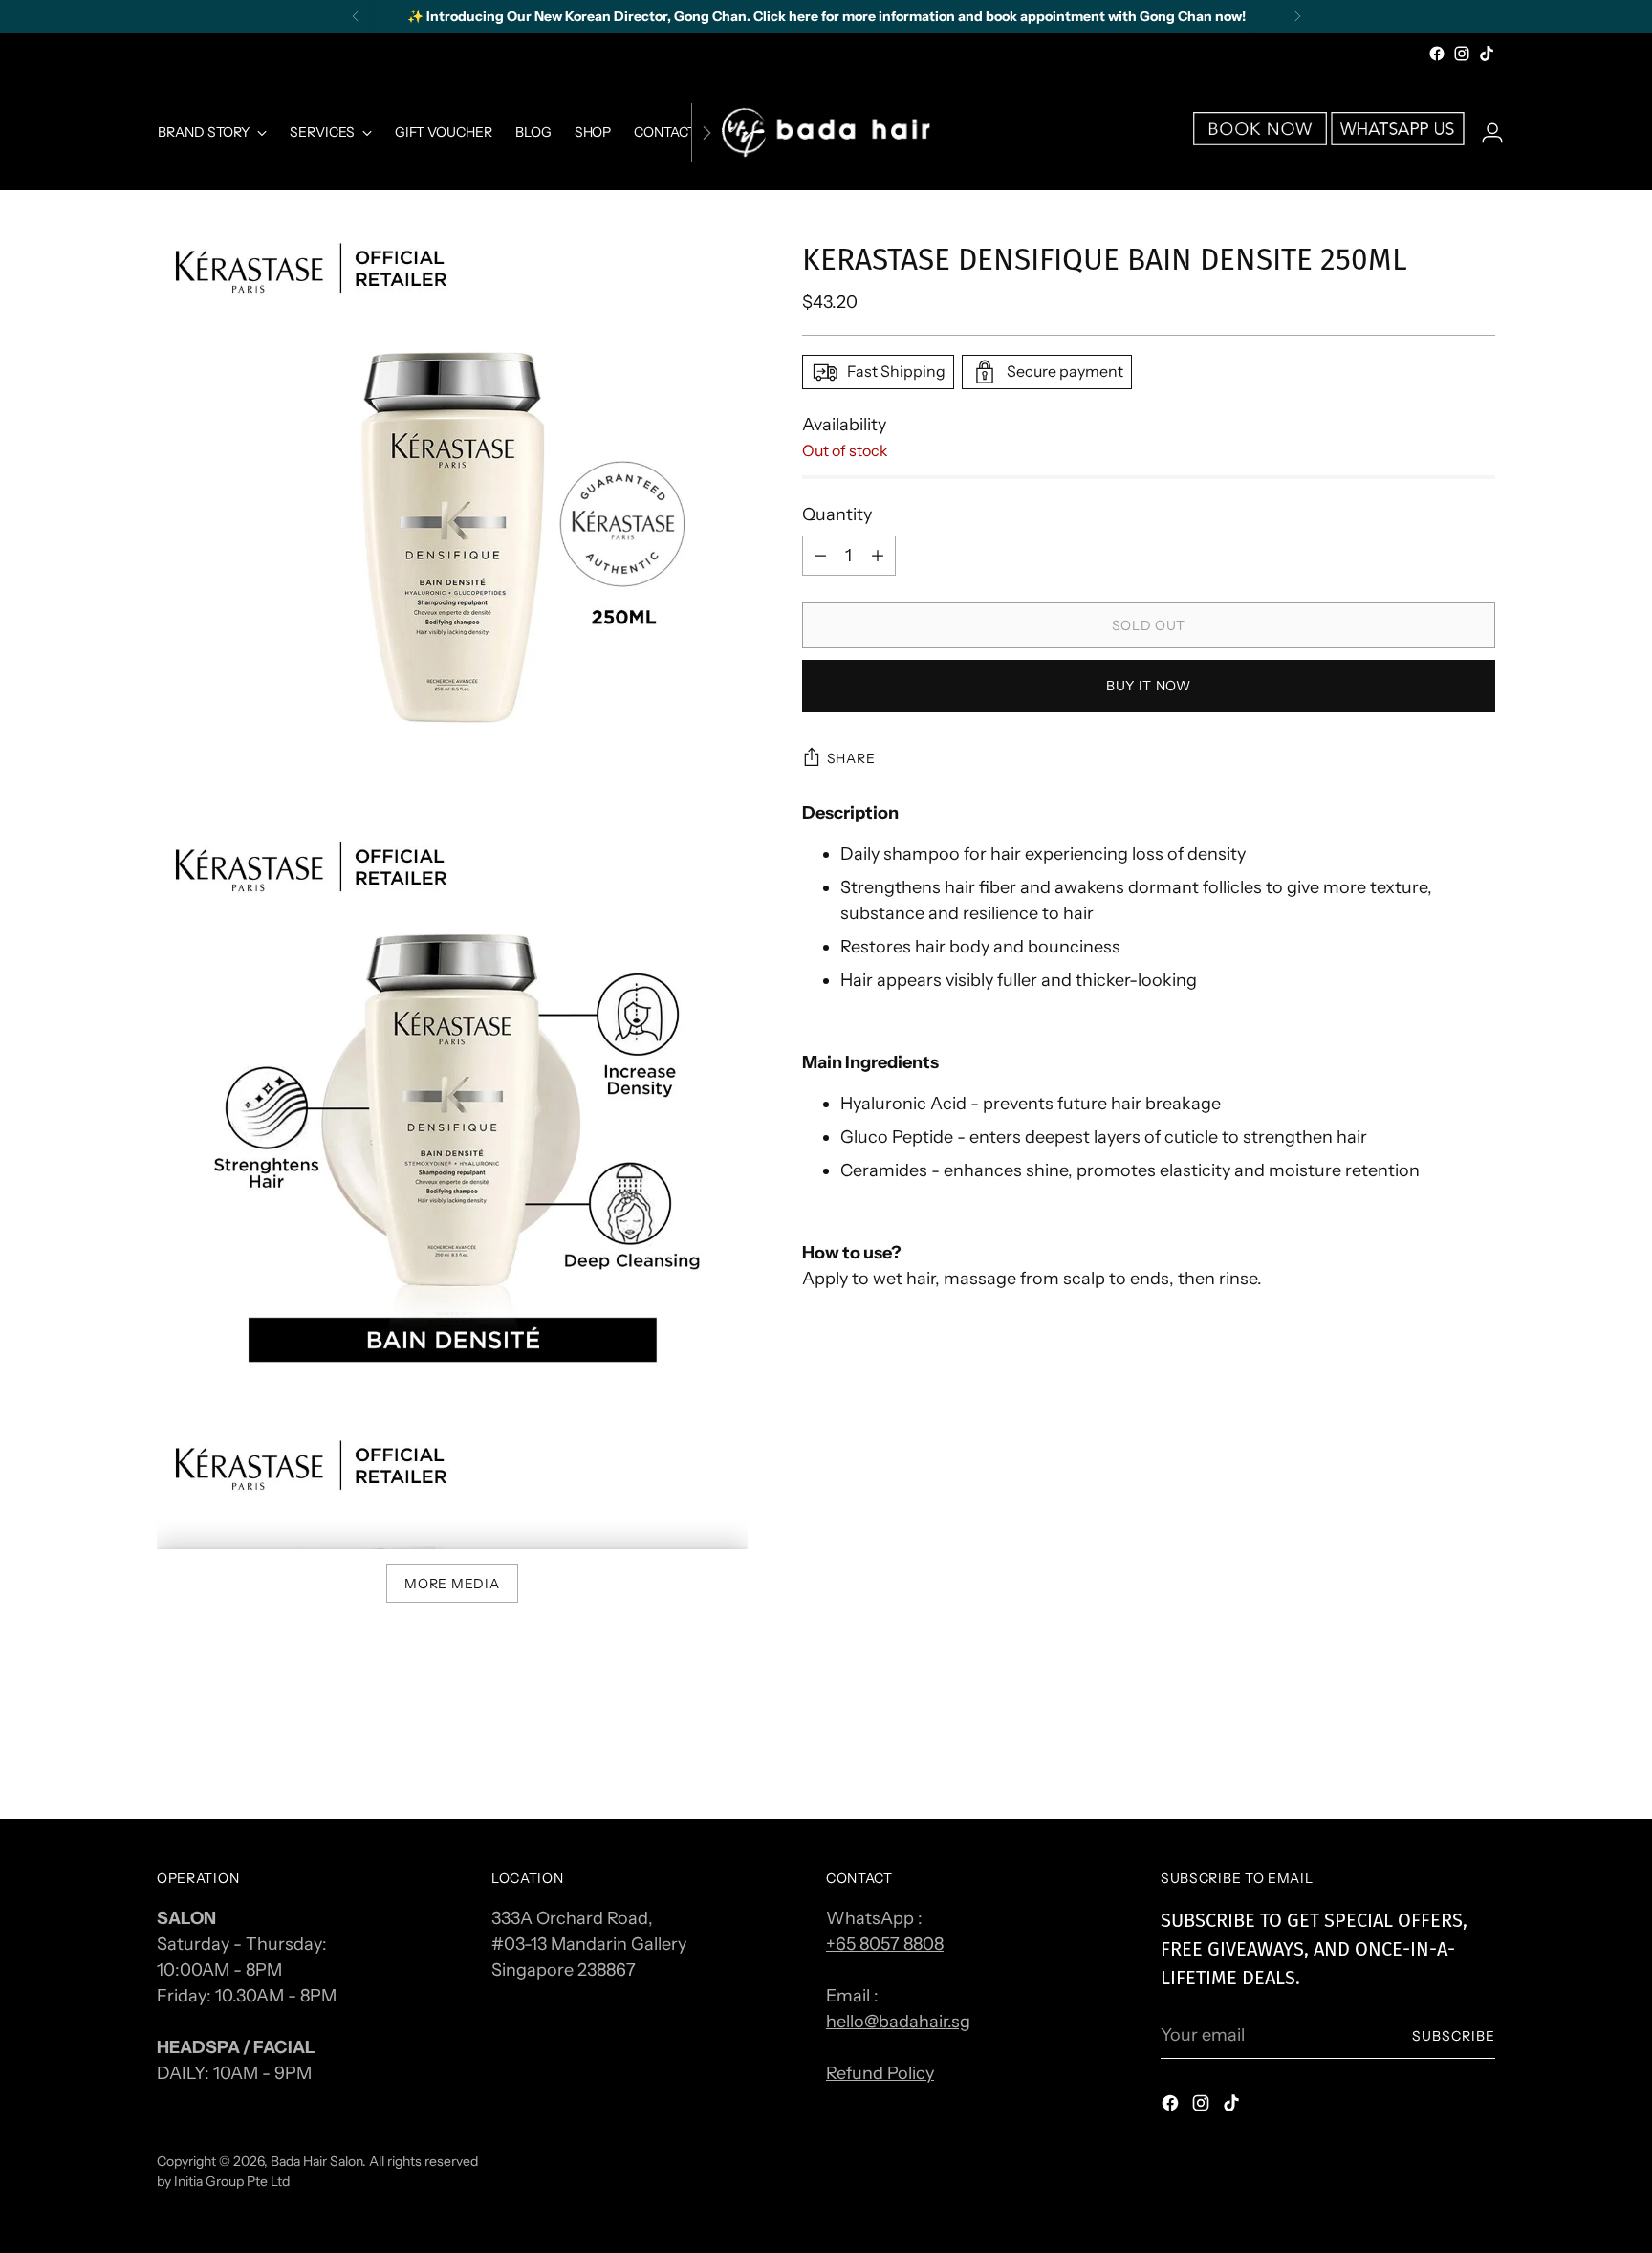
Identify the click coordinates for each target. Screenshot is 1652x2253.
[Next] (1297, 16)
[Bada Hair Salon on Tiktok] (1487, 54)
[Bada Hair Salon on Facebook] (1437, 54)
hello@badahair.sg (898, 2022)
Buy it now (1149, 686)
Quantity (837, 514)
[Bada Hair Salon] (826, 132)
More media (452, 1583)
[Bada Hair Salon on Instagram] (1462, 54)
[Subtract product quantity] (878, 556)
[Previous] (356, 16)
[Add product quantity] (820, 556)
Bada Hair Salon (316, 2161)
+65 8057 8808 (885, 1944)
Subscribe (1454, 2035)
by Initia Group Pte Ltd (223, 2181)
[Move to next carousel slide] (1479, 1753)
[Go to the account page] (1485, 133)
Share (851, 758)
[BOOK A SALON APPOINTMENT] (1260, 140)
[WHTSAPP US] (1398, 140)
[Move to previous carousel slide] (1435, 1754)
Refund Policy (880, 2073)
